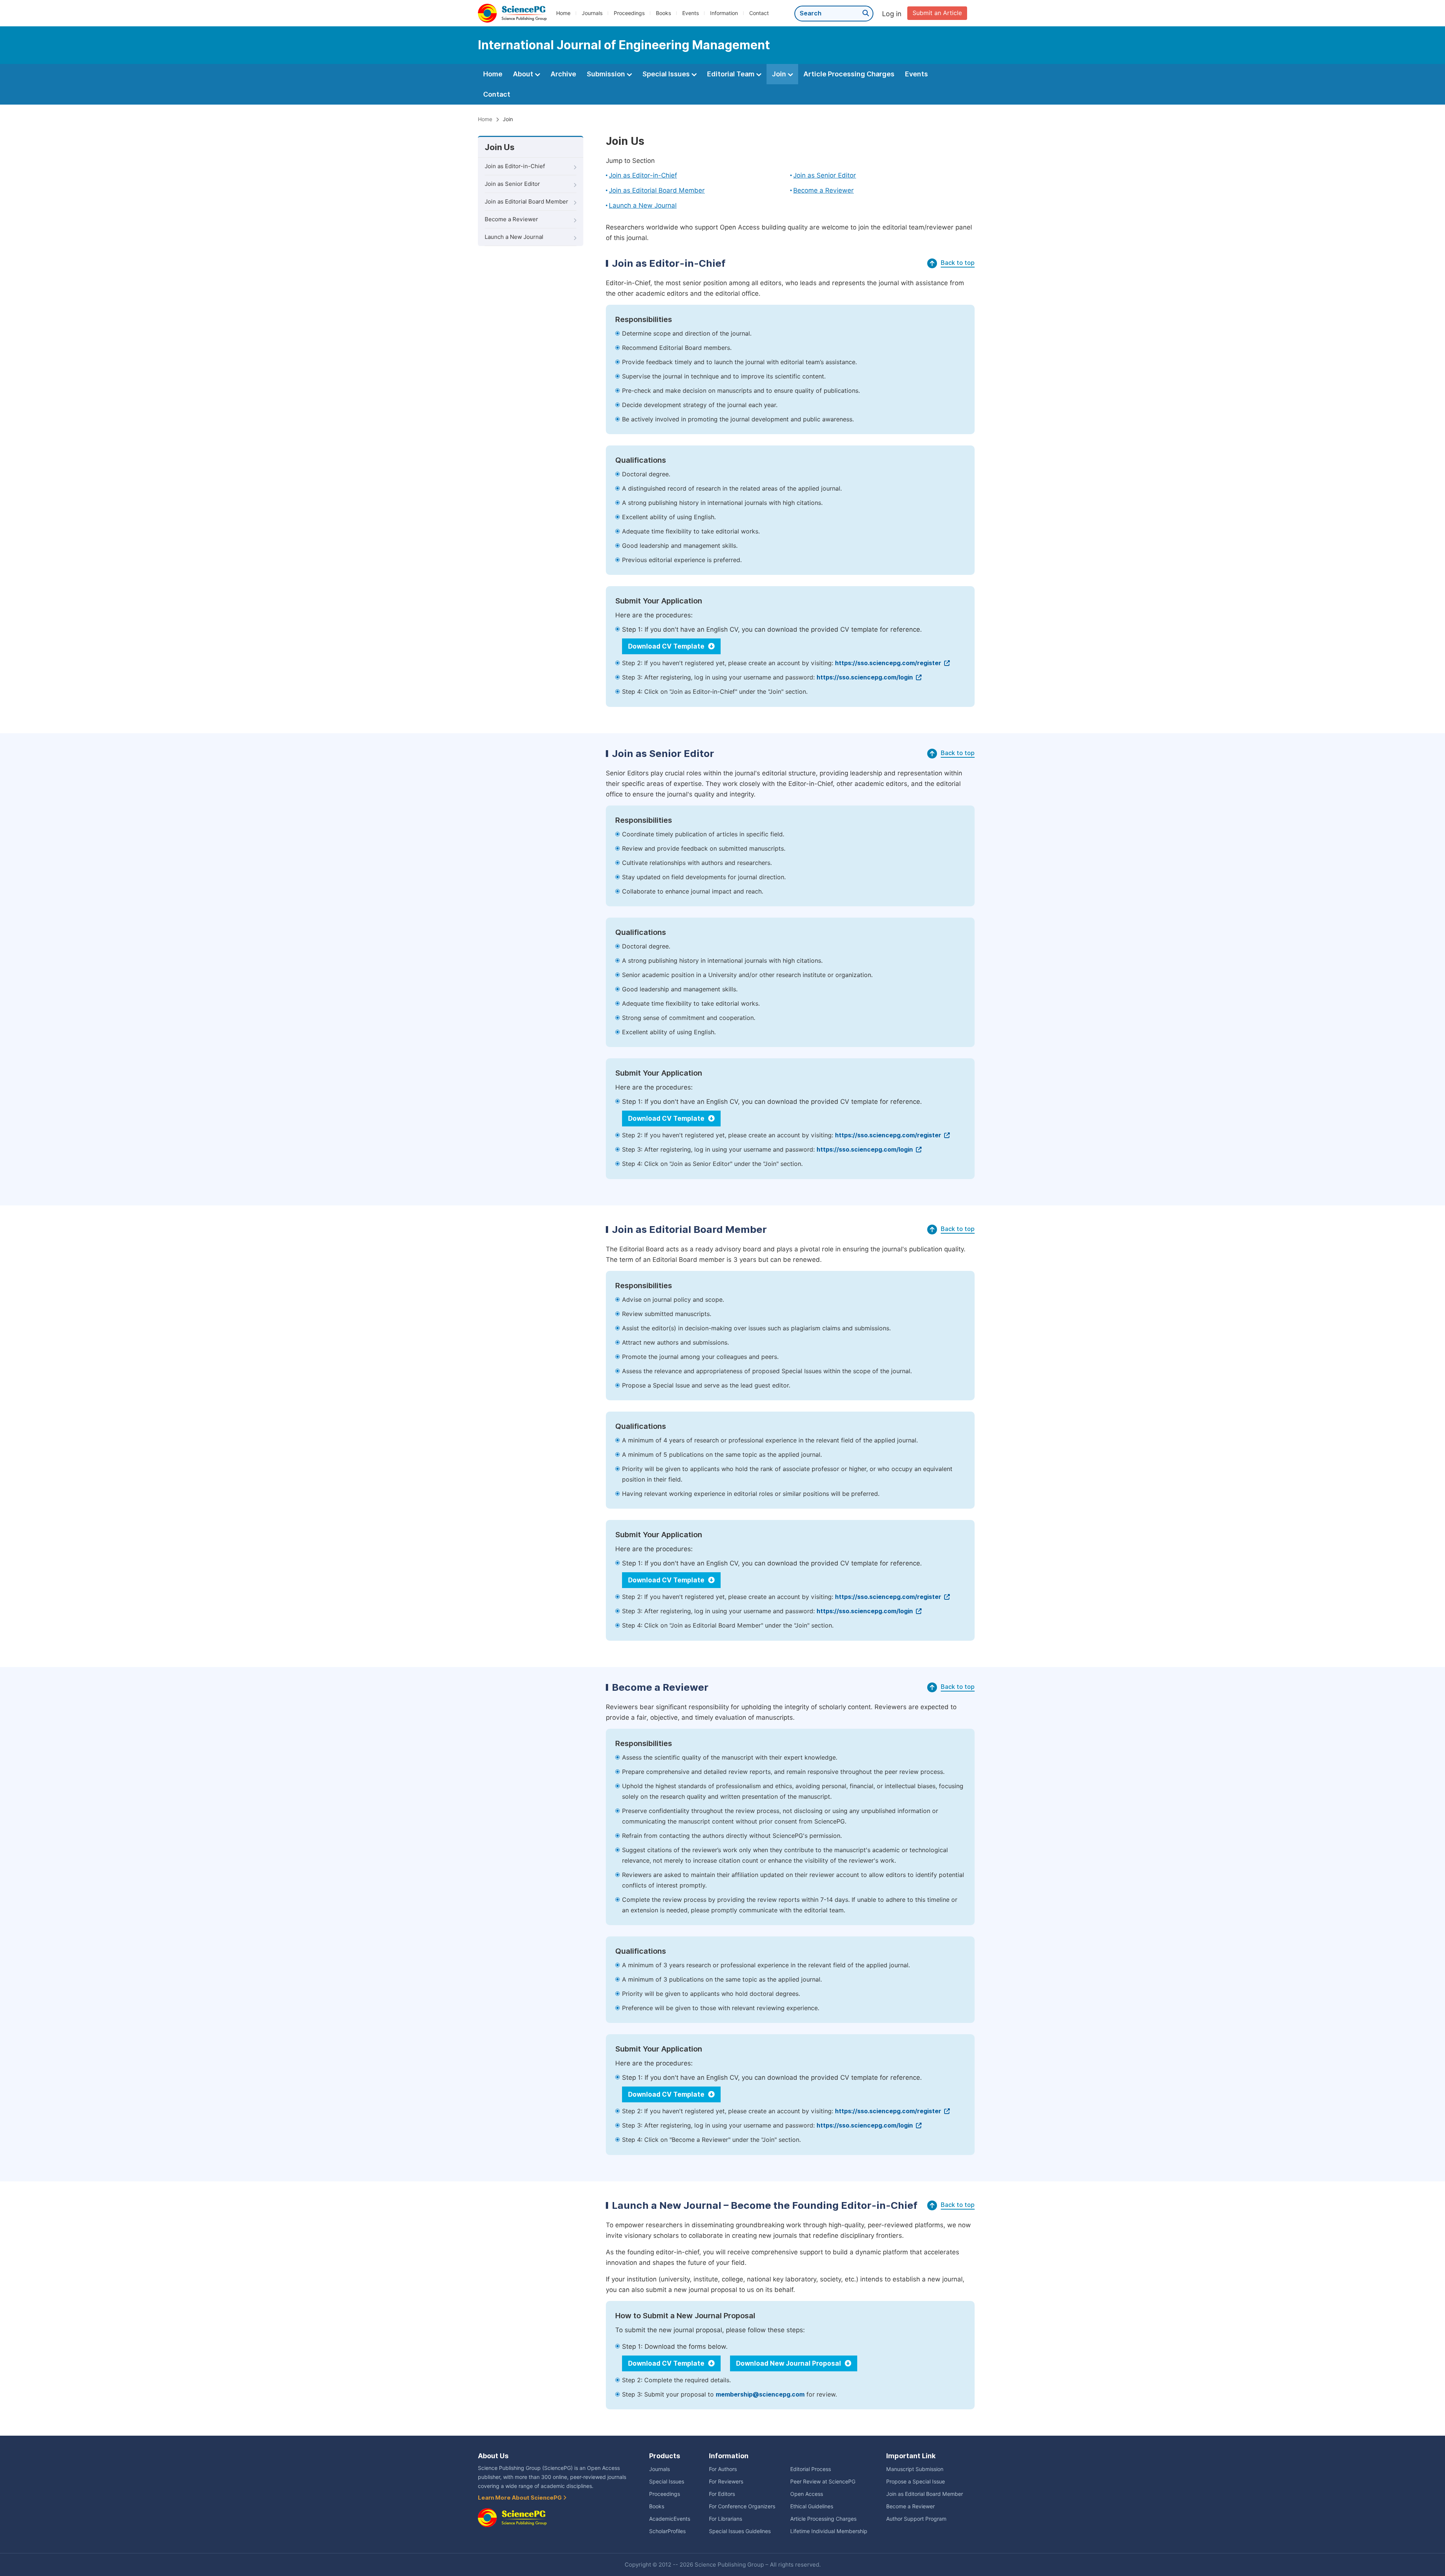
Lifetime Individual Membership (829, 2531)
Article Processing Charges (849, 74)
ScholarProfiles (667, 2531)
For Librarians (726, 2519)
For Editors (722, 2494)
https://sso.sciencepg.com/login (865, 677)
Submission (607, 74)
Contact (759, 13)
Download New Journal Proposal (789, 2363)
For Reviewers (726, 2482)
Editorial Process (811, 2469)
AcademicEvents (670, 2519)
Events (691, 13)
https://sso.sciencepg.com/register (889, 663)
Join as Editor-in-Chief (515, 166)
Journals (592, 13)
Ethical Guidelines (812, 2506)
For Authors (723, 2469)
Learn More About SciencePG (520, 2498)
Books (663, 13)
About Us (493, 2456)
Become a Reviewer (511, 219)
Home (563, 13)
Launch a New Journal (514, 237)
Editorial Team (732, 74)
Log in (892, 14)
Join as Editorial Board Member (526, 202)
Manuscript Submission (915, 2469)
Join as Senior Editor (512, 184)
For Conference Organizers (742, 2506)
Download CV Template (667, 646)
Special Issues (667, 74)
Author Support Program (916, 2519)
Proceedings (629, 13)
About (524, 74)
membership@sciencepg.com (760, 2394)
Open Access (807, 2494)
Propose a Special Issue (916, 2482)
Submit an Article (937, 13)
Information (724, 13)
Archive (563, 74)
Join (780, 74)
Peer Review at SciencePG (823, 2482)
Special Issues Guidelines (740, 2531)
